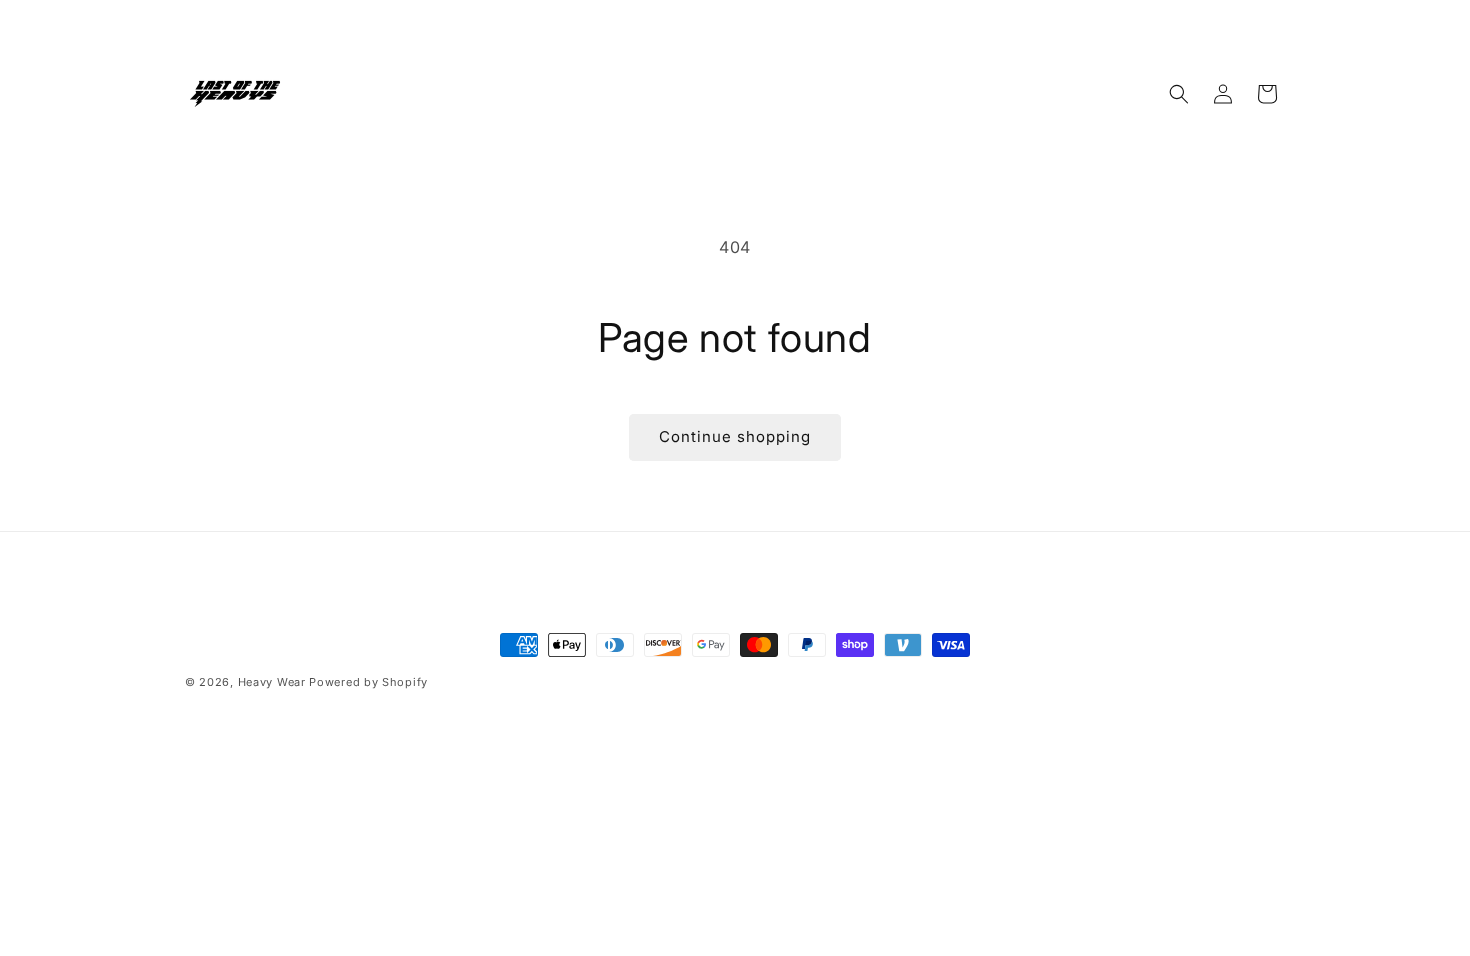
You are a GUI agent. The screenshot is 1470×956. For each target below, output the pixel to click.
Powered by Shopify (368, 682)
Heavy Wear (272, 682)
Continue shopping (735, 436)
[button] (1179, 94)
